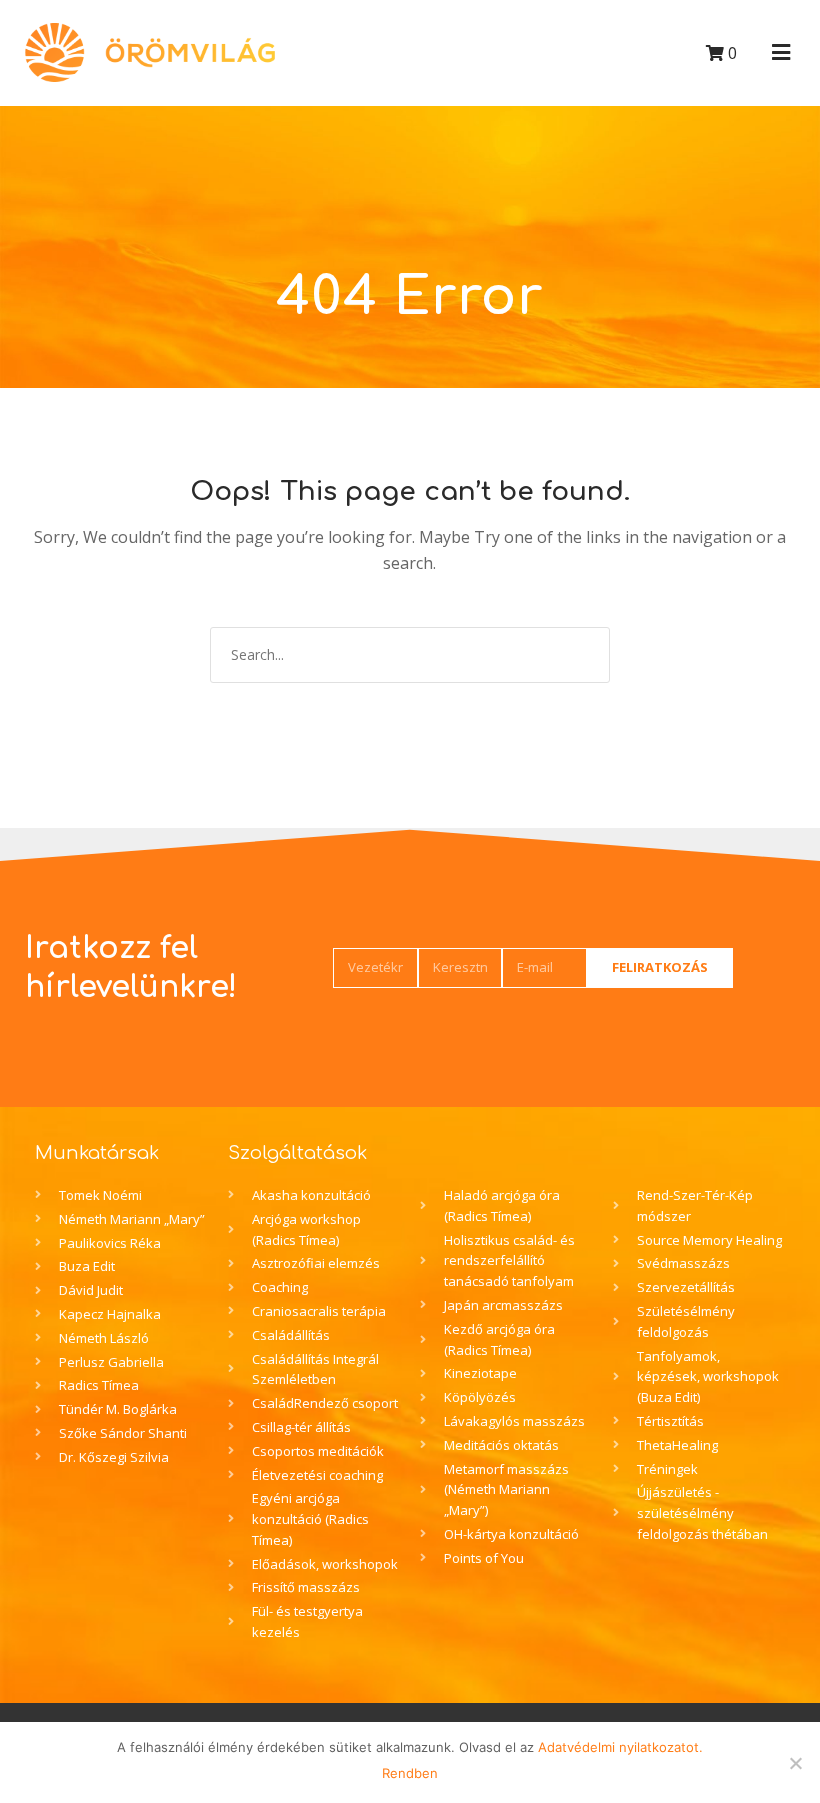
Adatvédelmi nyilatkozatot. (620, 1747)
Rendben (410, 1773)
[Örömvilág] (150, 52)
